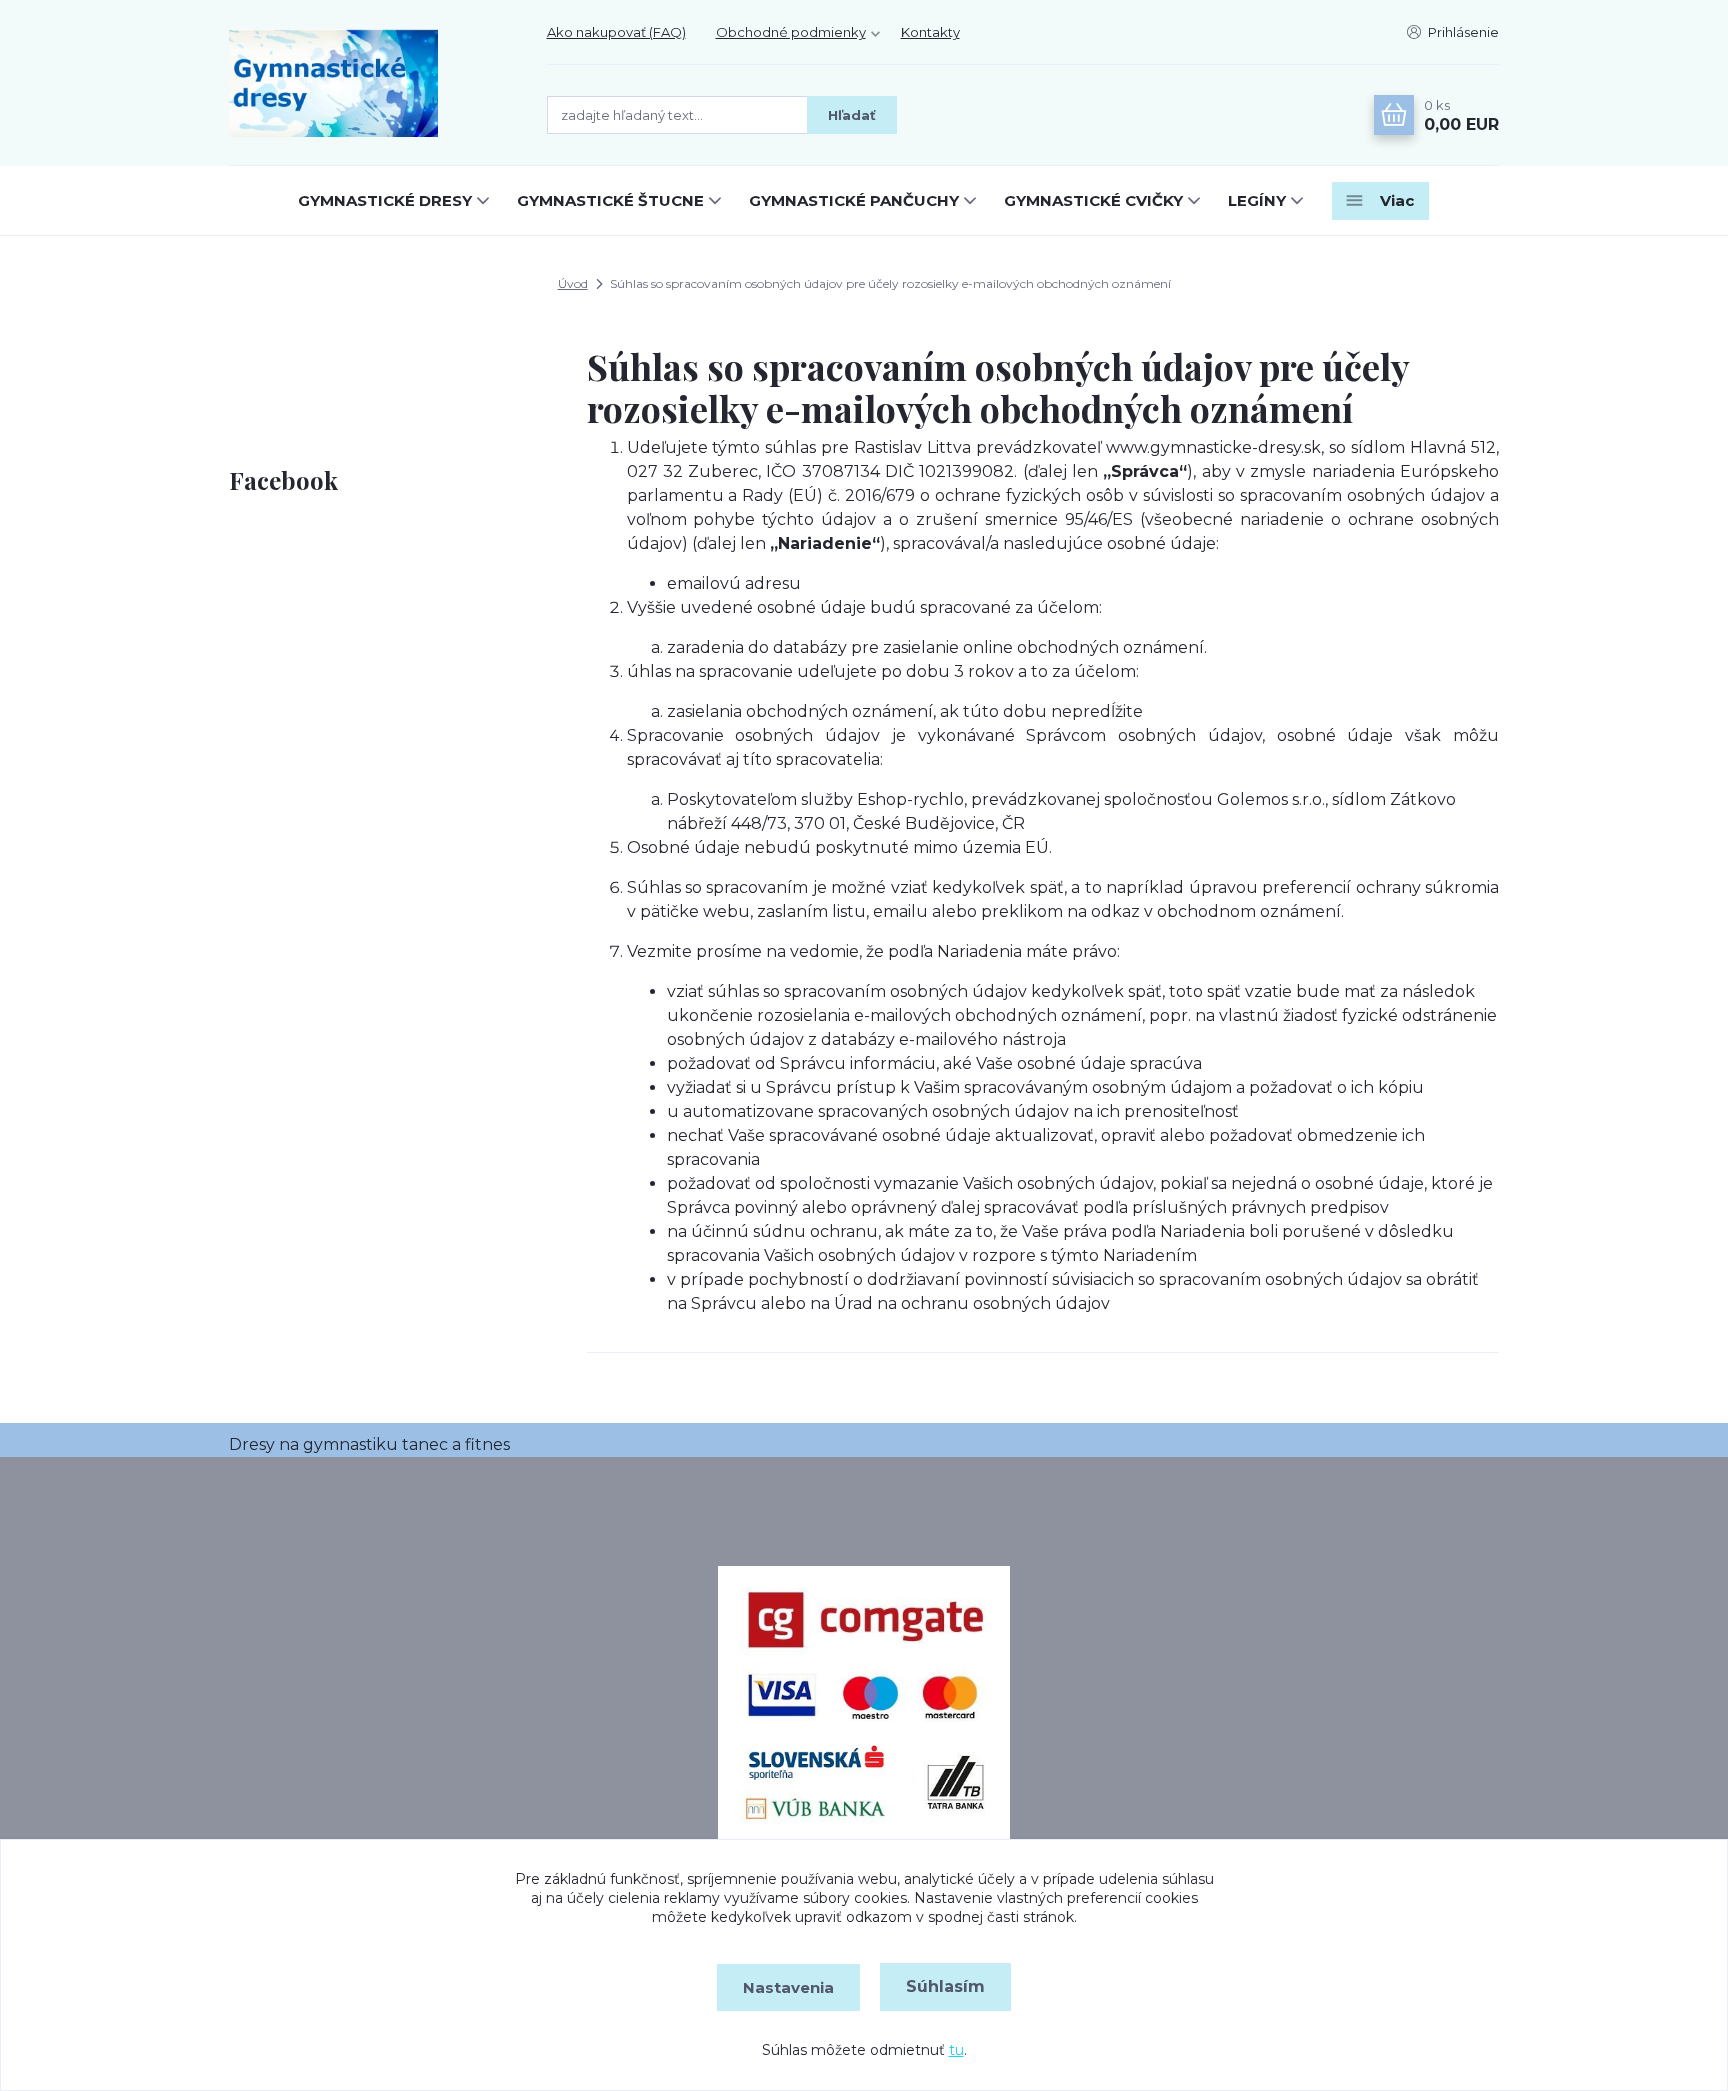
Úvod (573, 283)
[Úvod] (368, 83)
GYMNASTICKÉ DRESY (385, 200)
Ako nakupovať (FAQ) (616, 32)
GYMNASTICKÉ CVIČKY (1093, 200)
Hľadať (852, 115)
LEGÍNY (1257, 200)
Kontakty (930, 32)
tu (956, 2050)
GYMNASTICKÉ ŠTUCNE (610, 200)
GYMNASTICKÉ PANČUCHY (854, 200)
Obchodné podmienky (791, 32)
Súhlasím (945, 1986)
